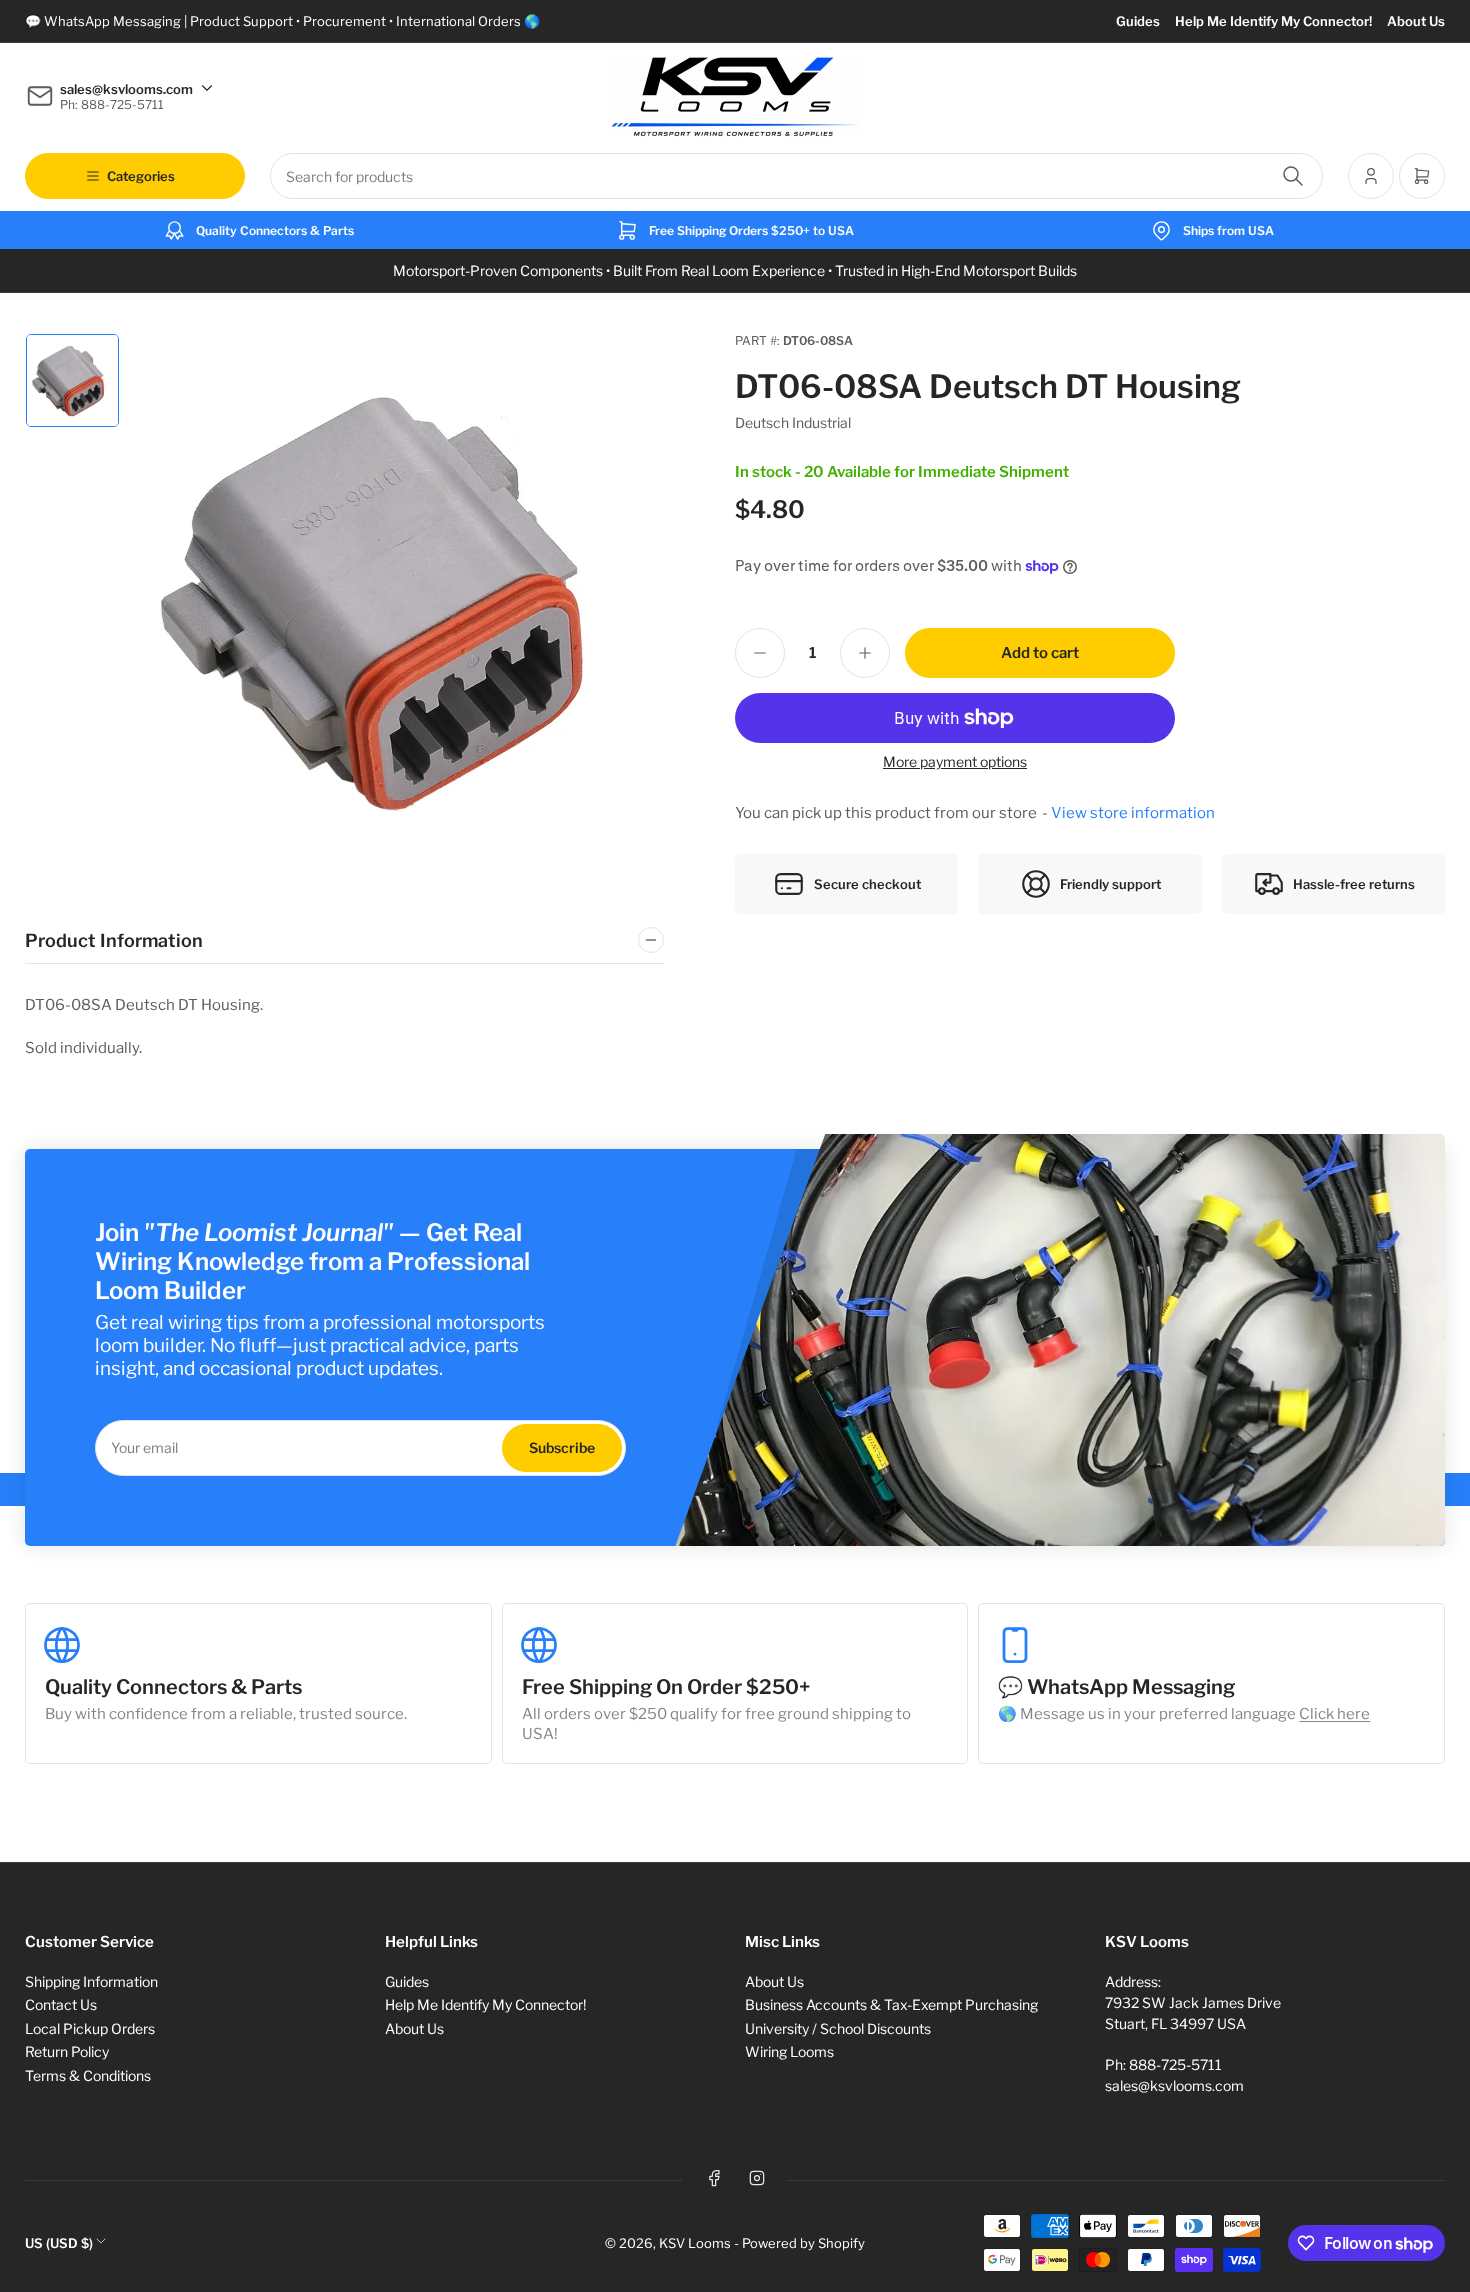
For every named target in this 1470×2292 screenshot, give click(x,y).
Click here (1334, 1714)
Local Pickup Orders (90, 2028)
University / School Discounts (838, 2028)
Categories (141, 176)
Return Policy (67, 2051)
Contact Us (61, 2004)
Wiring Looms (789, 2051)
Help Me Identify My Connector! (1273, 21)
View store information (1133, 813)
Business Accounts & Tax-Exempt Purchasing (891, 2004)
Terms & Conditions (88, 2075)
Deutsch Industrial (793, 422)
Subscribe (562, 1447)
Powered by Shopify (803, 2243)
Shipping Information (91, 1981)
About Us (1416, 21)
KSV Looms (695, 2243)
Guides (1138, 21)
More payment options (955, 761)
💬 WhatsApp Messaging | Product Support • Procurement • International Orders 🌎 (282, 21)
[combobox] (796, 176)
